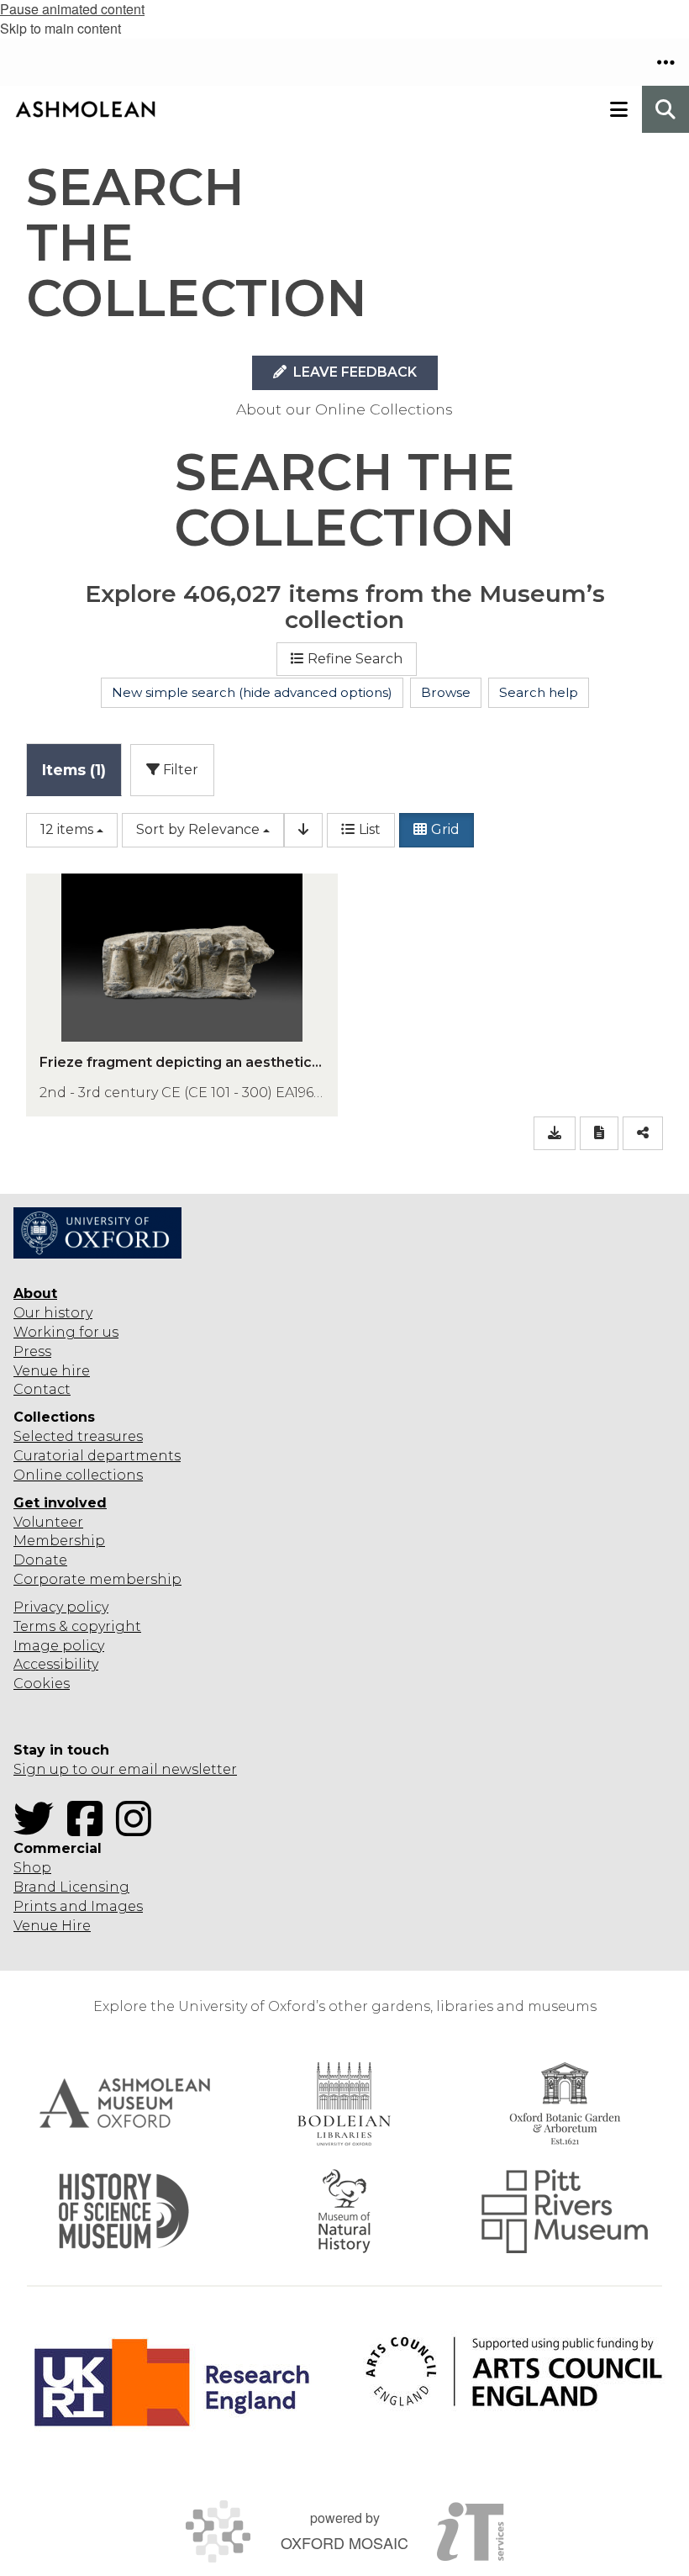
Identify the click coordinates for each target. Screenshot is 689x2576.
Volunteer (48, 1522)
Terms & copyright (77, 1626)
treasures (108, 1436)
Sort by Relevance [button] (198, 829)
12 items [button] (67, 829)
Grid (445, 829)
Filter (179, 770)
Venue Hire (52, 1926)
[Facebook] (90, 1829)
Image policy (59, 1646)
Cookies (42, 1684)
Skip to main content (60, 28)
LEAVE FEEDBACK (353, 372)
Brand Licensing (71, 1887)
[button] (665, 62)
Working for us (66, 1332)
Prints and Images (78, 1906)
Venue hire (52, 1371)
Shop (32, 1868)
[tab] (74, 770)
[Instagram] (139, 1829)
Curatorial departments (97, 1456)
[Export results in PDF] (599, 1134)
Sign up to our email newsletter (125, 1769)
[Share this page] (643, 1134)
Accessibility (56, 1664)
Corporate (50, 1579)
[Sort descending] (303, 830)
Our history (53, 1313)
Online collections (78, 1475)
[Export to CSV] (555, 1134)
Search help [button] (539, 692)
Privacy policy (61, 1607)
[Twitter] (39, 1829)
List (370, 829)
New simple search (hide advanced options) (252, 692)
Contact (42, 1389)
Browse (446, 692)
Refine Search (355, 659)
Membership (59, 1541)
